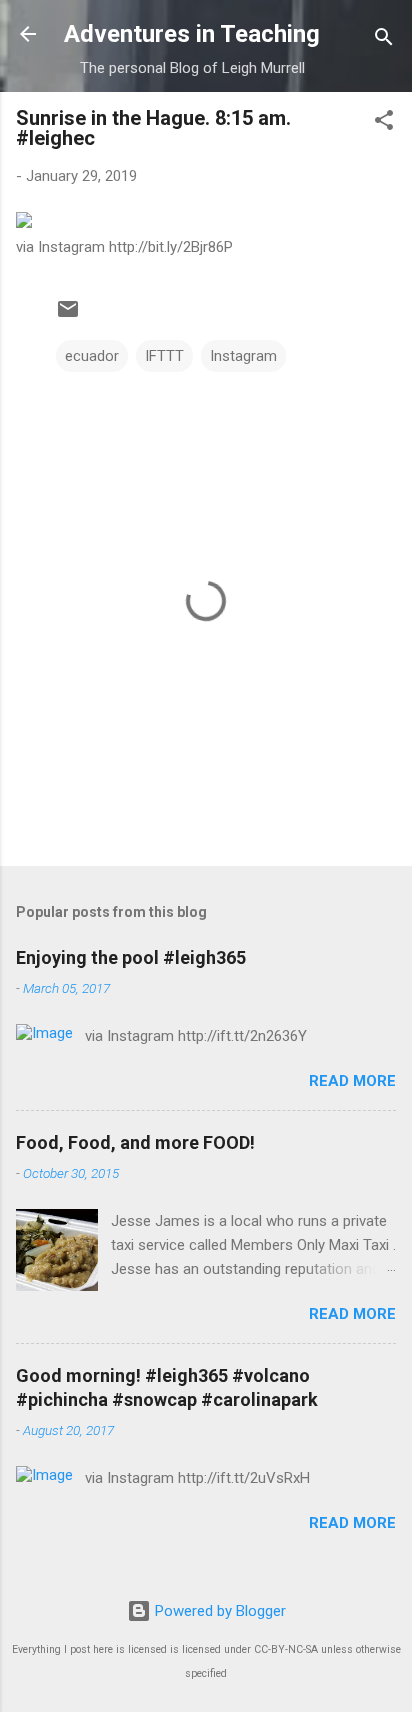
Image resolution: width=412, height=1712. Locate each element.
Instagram (243, 356)
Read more (352, 1081)
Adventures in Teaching (192, 34)
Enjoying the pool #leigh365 (131, 957)
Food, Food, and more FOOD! (135, 1142)
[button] (384, 123)
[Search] (384, 40)
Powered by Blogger (218, 1611)
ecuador (92, 356)
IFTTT (164, 356)
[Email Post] (68, 316)
